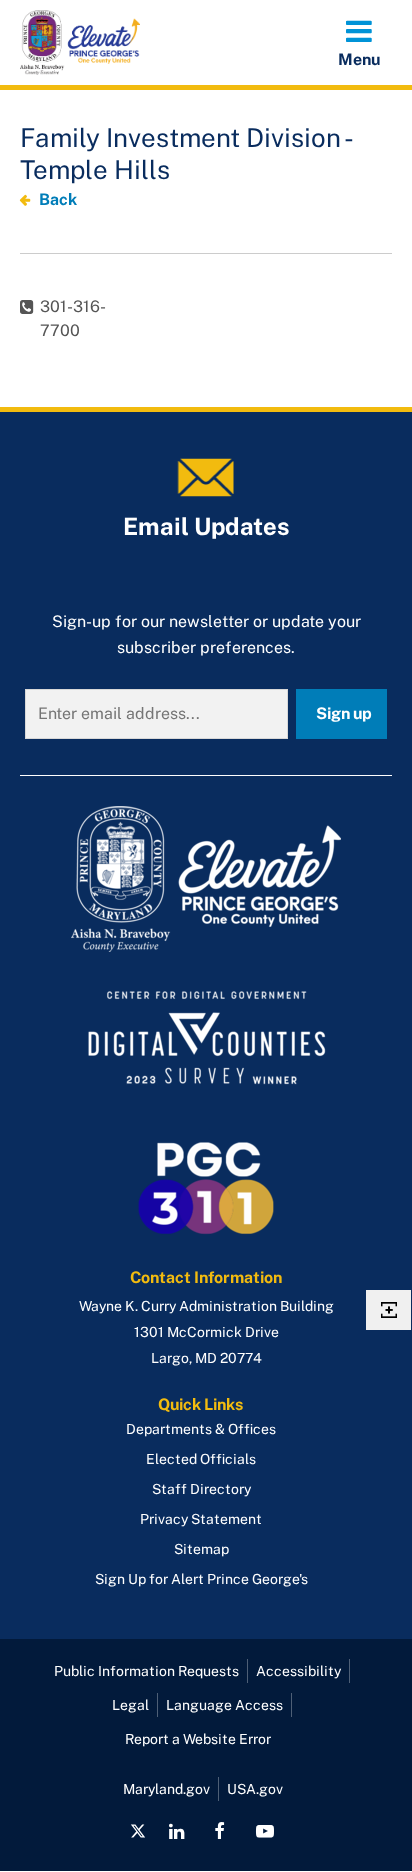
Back (58, 199)
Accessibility (298, 1671)
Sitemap (201, 1549)
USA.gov (255, 1789)
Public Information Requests (146, 1671)
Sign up (344, 713)
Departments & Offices (201, 1429)
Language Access (224, 1705)
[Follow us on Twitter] (138, 1831)
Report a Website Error (198, 1739)
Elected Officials (201, 1459)
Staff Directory (201, 1489)
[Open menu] (359, 42)
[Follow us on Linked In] (176, 1831)
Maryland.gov (166, 1789)
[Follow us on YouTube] (264, 1831)
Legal (130, 1705)
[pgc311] (206, 879)
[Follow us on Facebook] (219, 1831)
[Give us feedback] (388, 1310)
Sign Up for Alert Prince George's (201, 1579)
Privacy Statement (201, 1519)
